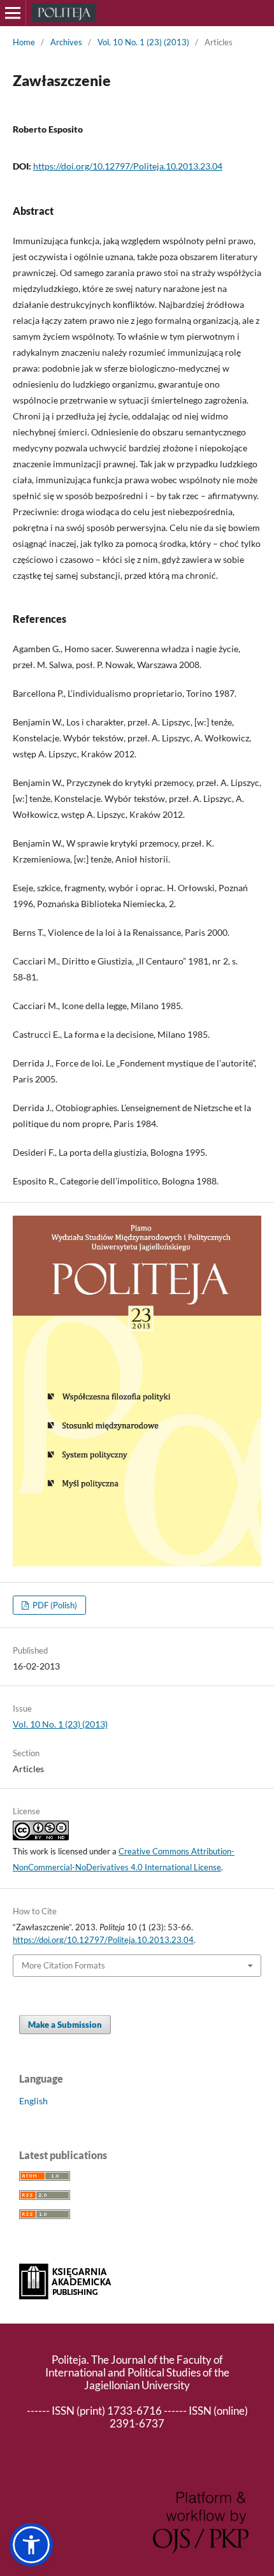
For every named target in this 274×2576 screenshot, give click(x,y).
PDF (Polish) (54, 1605)
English (33, 2101)
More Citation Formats (63, 1965)
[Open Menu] (13, 13)
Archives (66, 42)
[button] (31, 2545)
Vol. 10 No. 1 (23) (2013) (143, 42)
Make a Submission (65, 2025)
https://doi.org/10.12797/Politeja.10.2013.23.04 (128, 166)
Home (24, 42)
